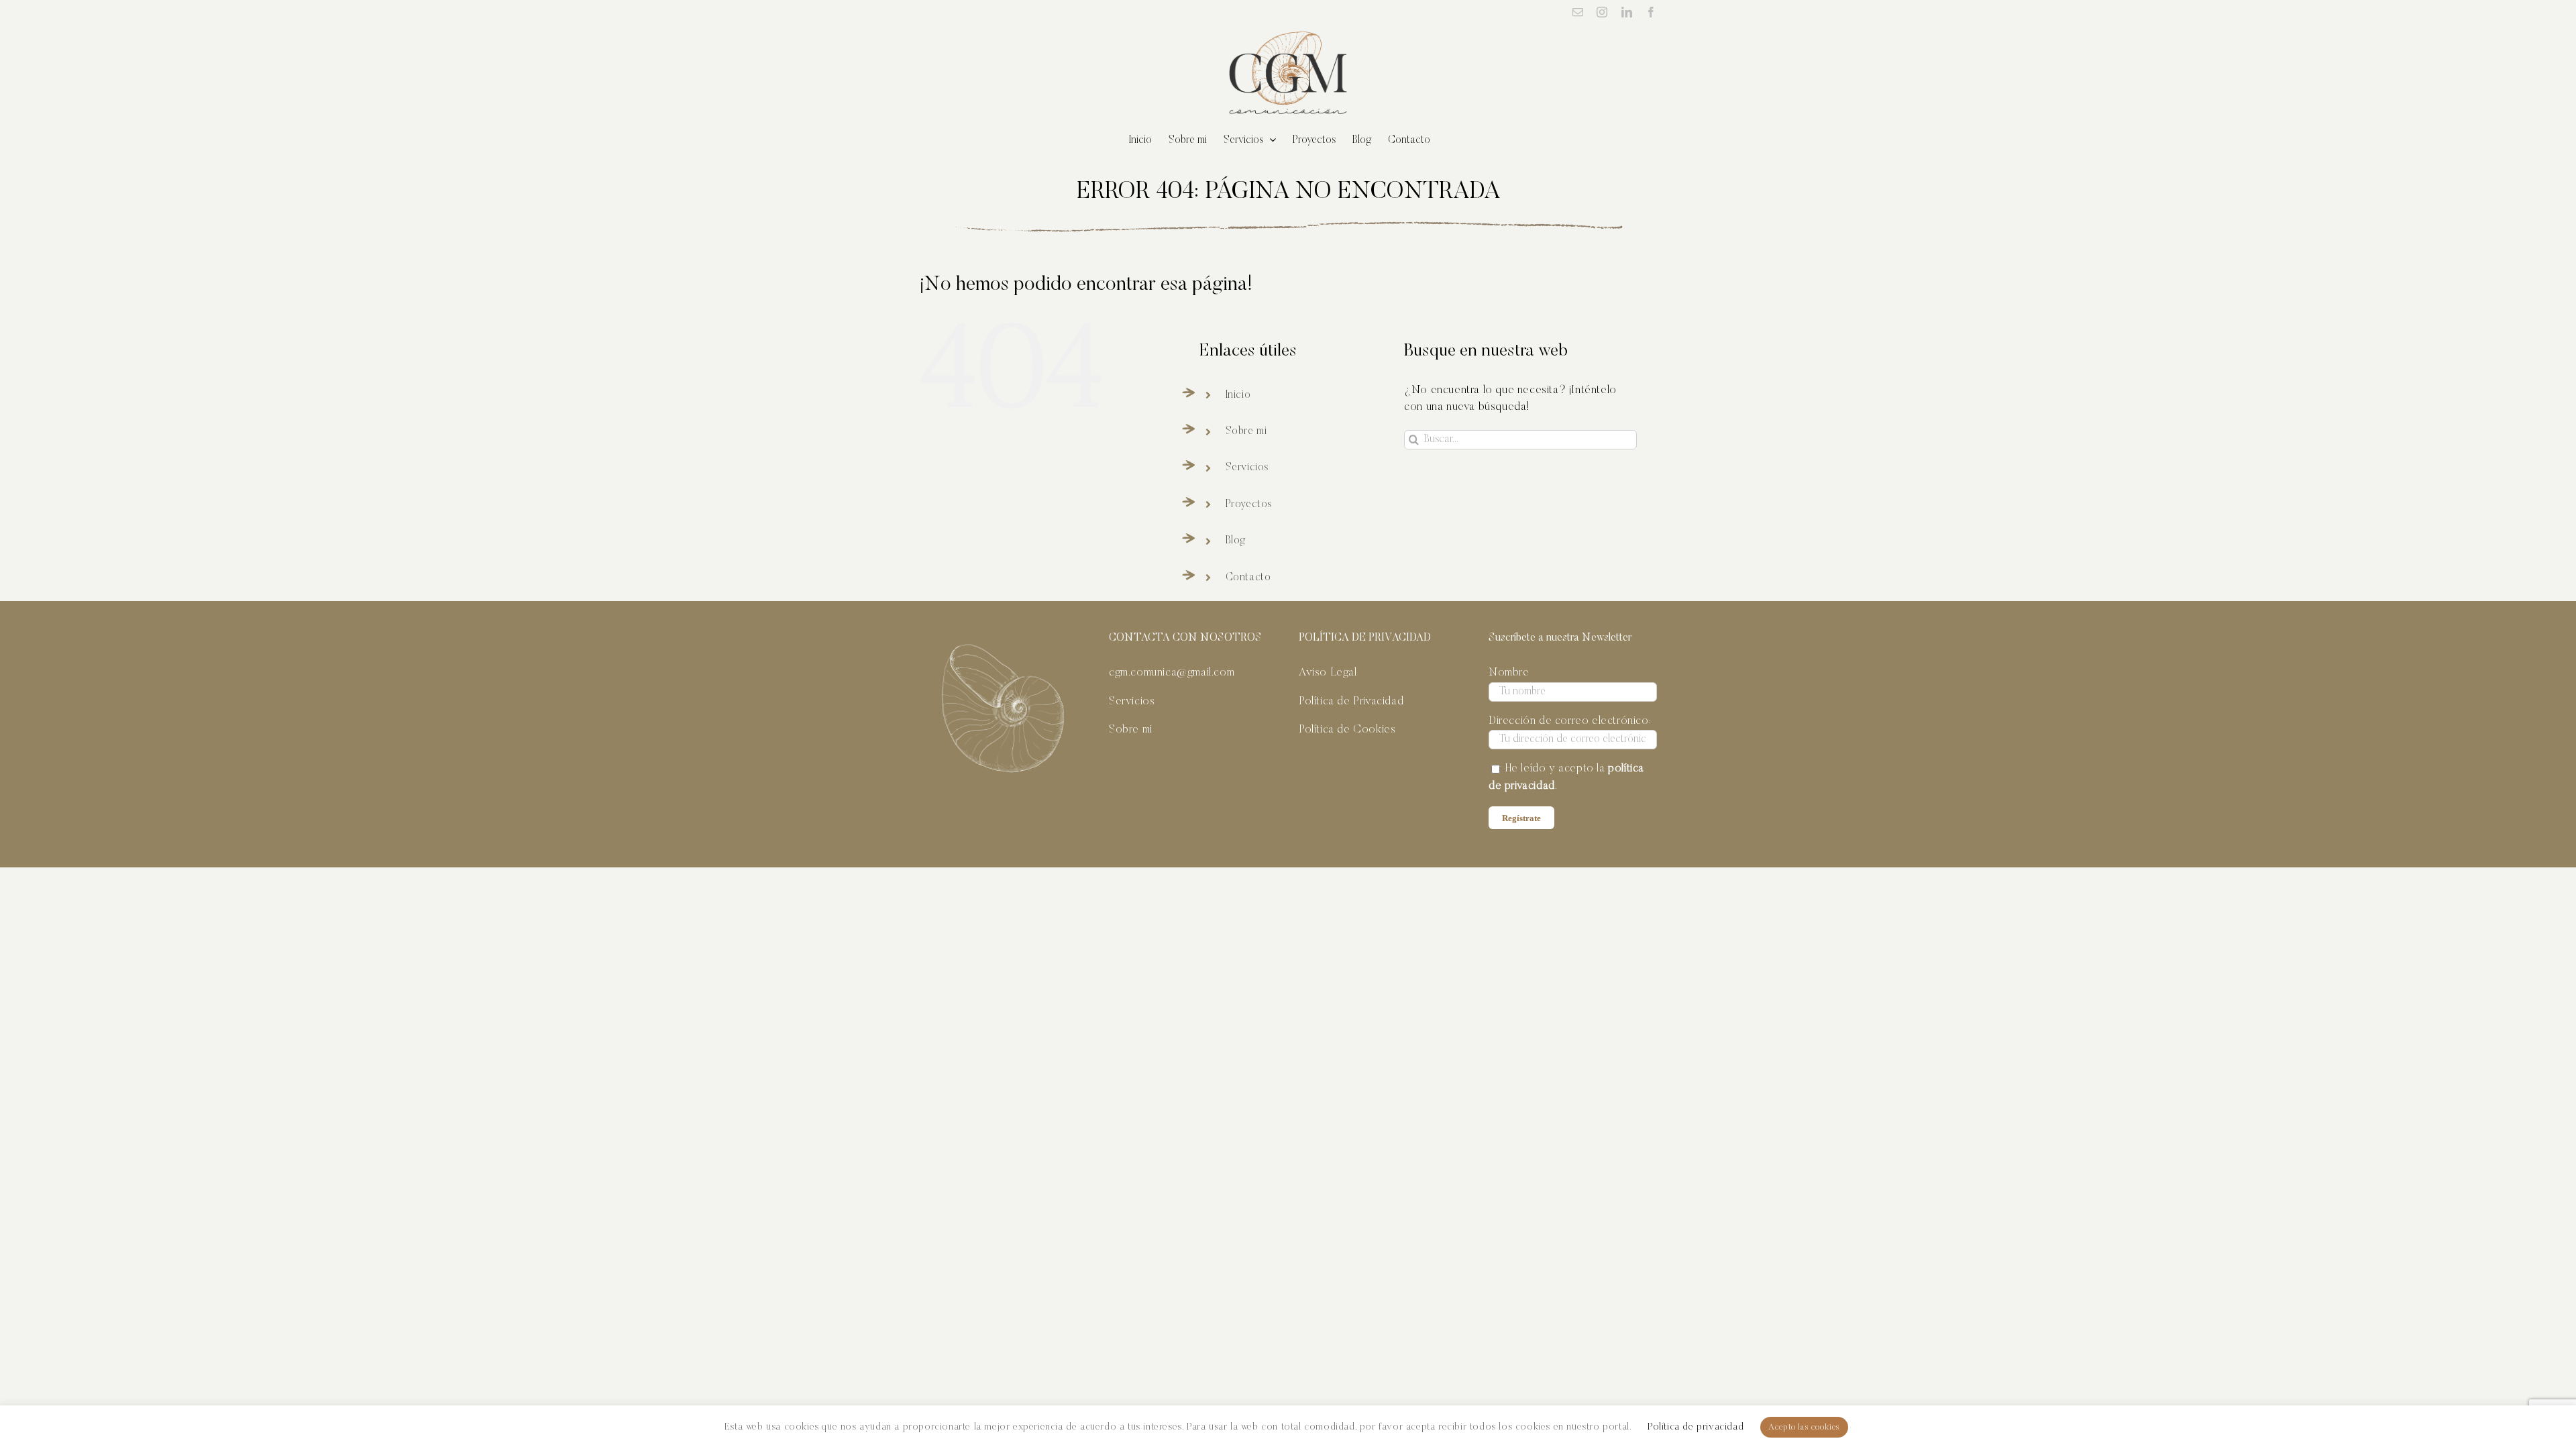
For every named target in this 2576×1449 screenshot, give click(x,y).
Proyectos (1249, 504)
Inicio (1238, 395)
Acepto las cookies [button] (1804, 1427)
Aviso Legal (1328, 673)
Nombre (1509, 673)
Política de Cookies (1347, 730)
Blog (1236, 541)
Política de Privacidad (1351, 702)
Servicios (1247, 468)
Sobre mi (1246, 431)
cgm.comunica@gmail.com (1172, 673)
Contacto (1248, 578)
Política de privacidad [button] (1696, 1427)
